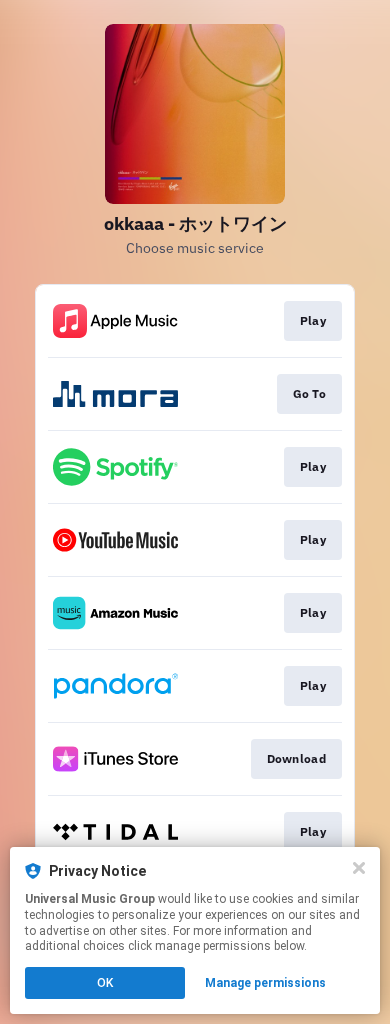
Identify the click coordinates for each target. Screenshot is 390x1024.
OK (105, 983)
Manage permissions (265, 983)
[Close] (359, 868)
